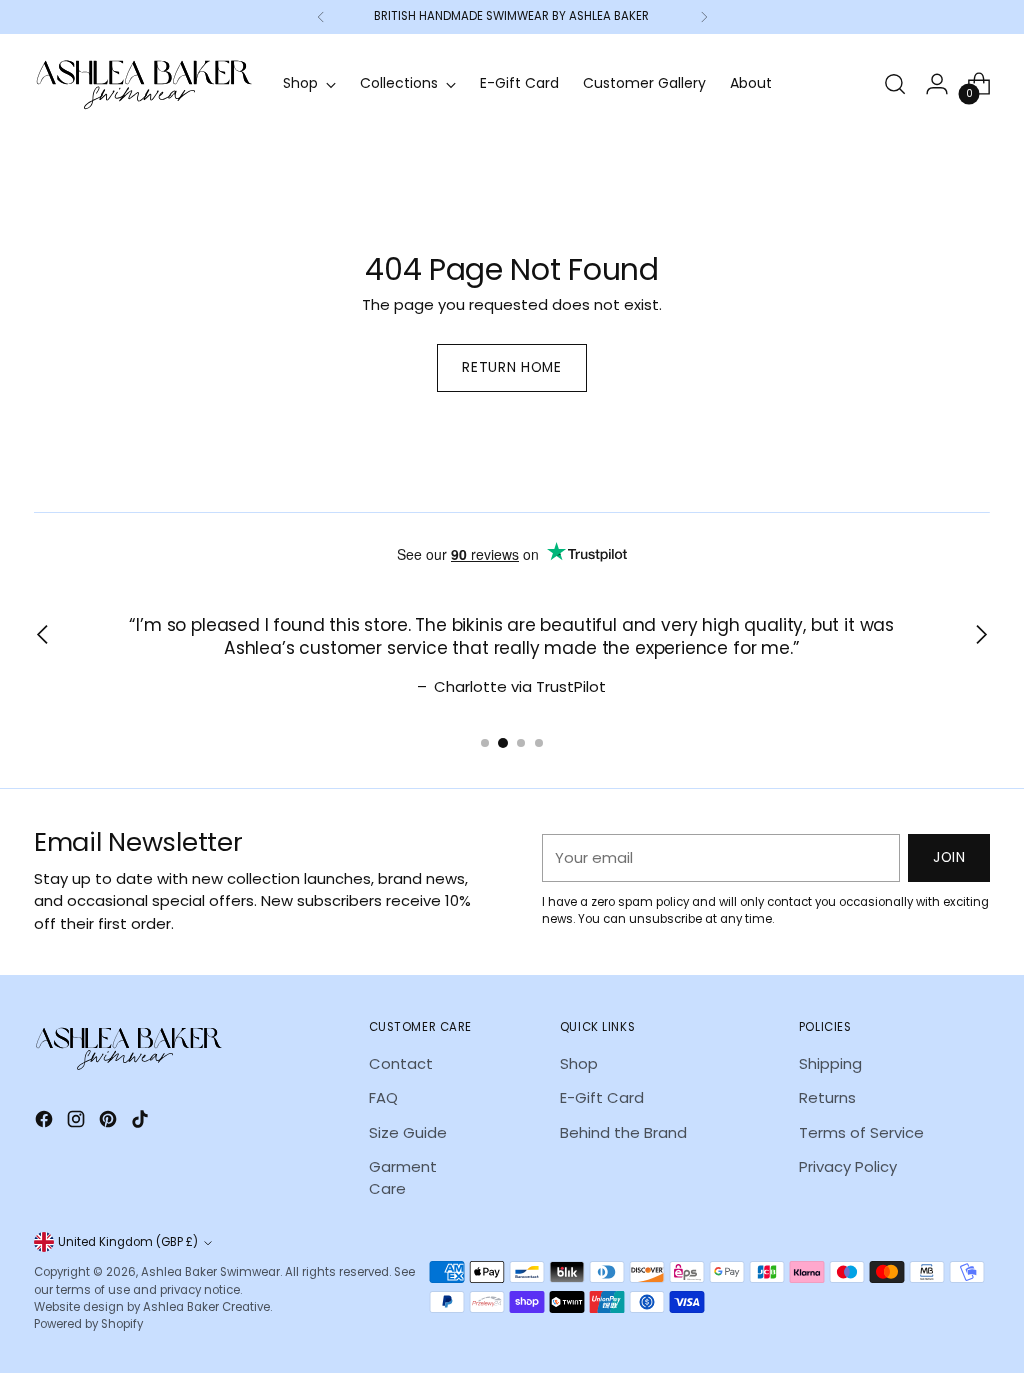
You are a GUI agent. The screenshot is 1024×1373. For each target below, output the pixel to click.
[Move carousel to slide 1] (485, 743)
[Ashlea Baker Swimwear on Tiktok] (142, 1122)
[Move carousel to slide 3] (521, 743)
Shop (579, 1063)
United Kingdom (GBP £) (128, 1242)
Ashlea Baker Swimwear (210, 1272)
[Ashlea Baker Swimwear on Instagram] (78, 1122)
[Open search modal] (895, 84)
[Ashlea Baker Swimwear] (144, 84)
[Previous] (321, 17)
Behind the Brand (623, 1132)
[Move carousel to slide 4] (539, 743)
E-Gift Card (602, 1097)
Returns (827, 1097)
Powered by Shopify (88, 1324)
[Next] (704, 17)
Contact (401, 1063)
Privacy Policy (848, 1166)
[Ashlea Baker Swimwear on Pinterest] (110, 1122)
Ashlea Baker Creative (206, 1307)
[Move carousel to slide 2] (503, 743)
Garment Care (403, 1177)
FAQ (383, 1097)
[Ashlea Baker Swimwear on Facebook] (46, 1122)
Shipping (830, 1063)
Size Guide (408, 1132)
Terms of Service (861, 1132)
